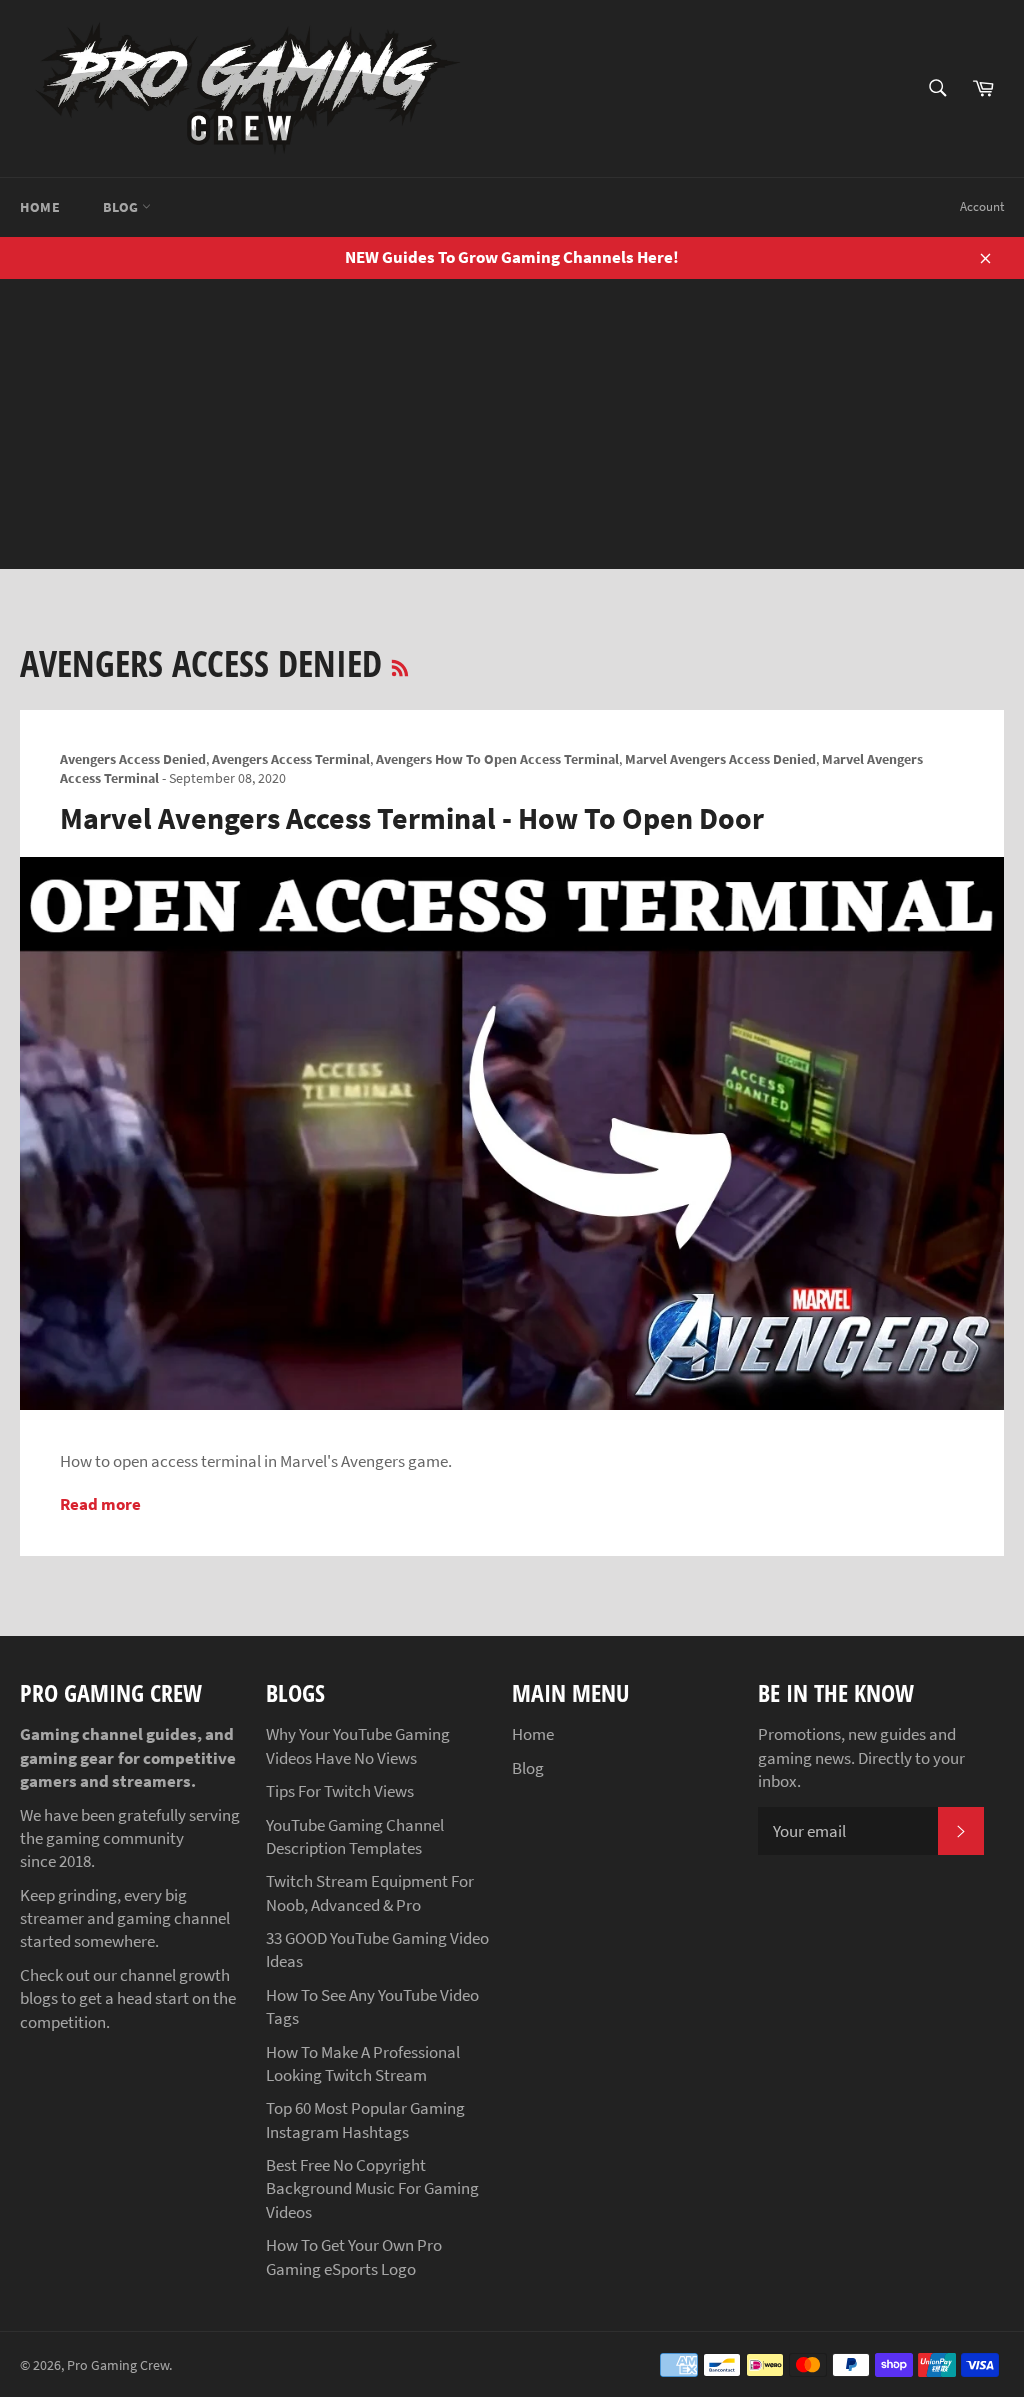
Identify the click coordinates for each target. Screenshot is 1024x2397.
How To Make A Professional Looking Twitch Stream (363, 2063)
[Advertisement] (512, 429)
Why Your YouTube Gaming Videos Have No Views (358, 1745)
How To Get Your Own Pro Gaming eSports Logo (354, 2256)
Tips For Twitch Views (340, 1791)
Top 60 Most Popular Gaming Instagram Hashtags (365, 2119)
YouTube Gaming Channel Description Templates (355, 1836)
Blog (122, 207)
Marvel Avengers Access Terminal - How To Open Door (412, 818)
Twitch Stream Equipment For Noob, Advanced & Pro (370, 1892)
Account (982, 206)
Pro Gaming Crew (118, 2365)
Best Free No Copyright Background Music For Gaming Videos (372, 2188)
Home (40, 207)
